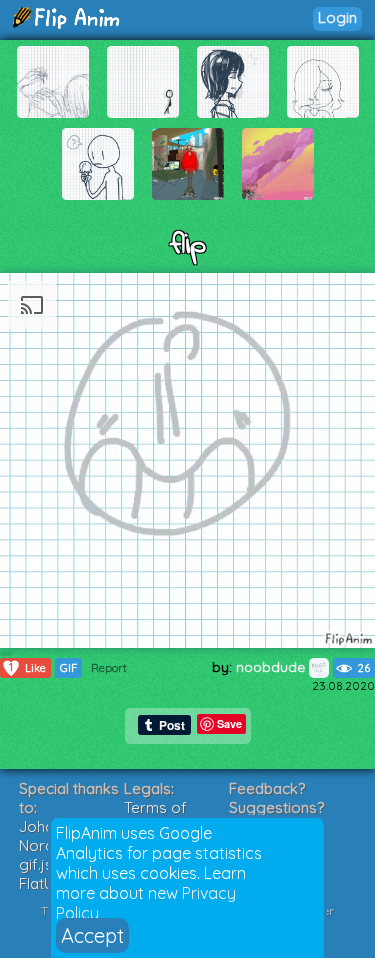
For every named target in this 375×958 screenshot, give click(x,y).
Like (27, 667)
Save (229, 723)
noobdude (272, 667)
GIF (68, 668)
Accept (92, 935)
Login (337, 17)
